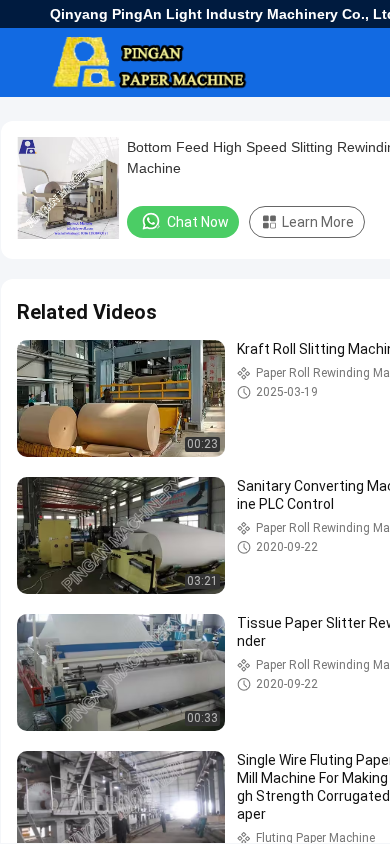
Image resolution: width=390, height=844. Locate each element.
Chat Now (198, 222)
